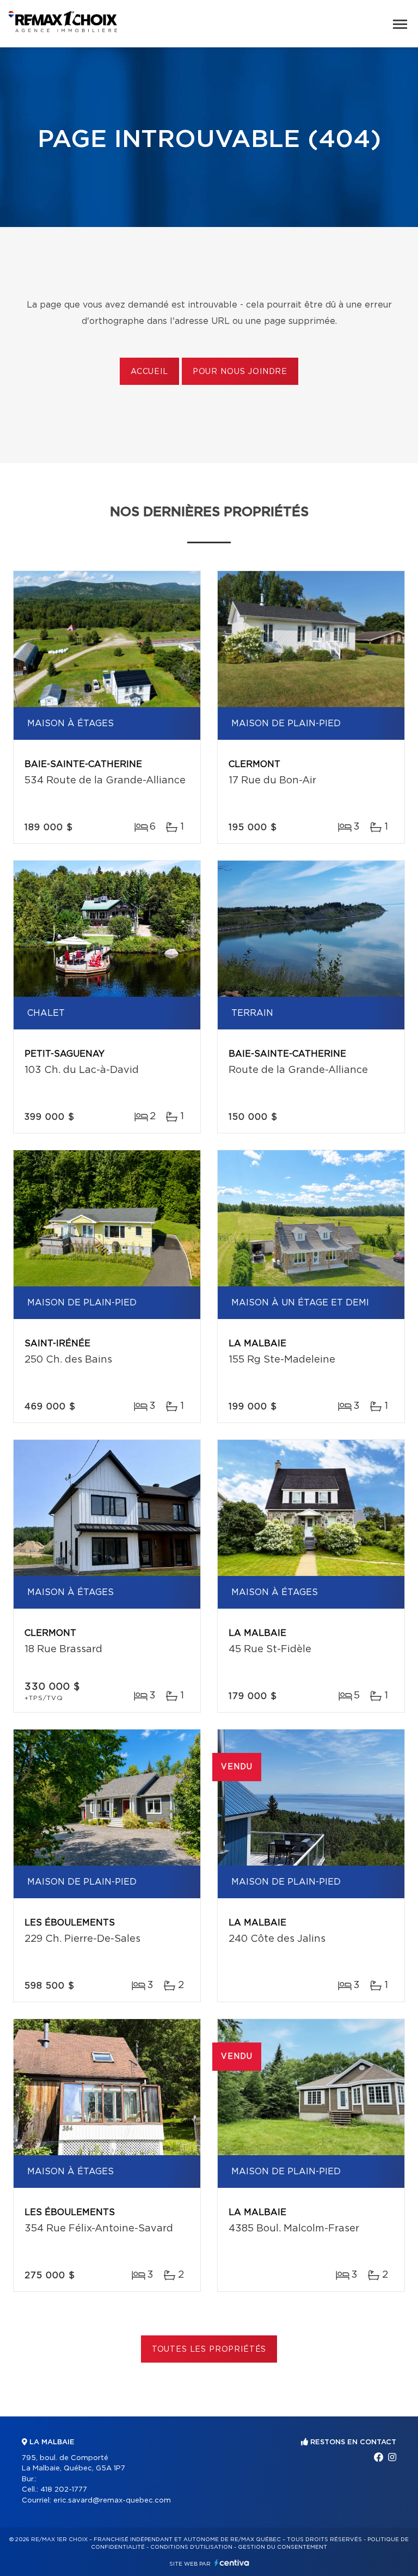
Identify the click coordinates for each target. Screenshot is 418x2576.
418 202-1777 (64, 2490)
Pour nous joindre (240, 372)
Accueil (149, 372)
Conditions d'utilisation (191, 2547)
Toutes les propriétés (209, 2350)
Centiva (232, 2563)
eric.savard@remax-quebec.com (112, 2501)
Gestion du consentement (282, 2547)
